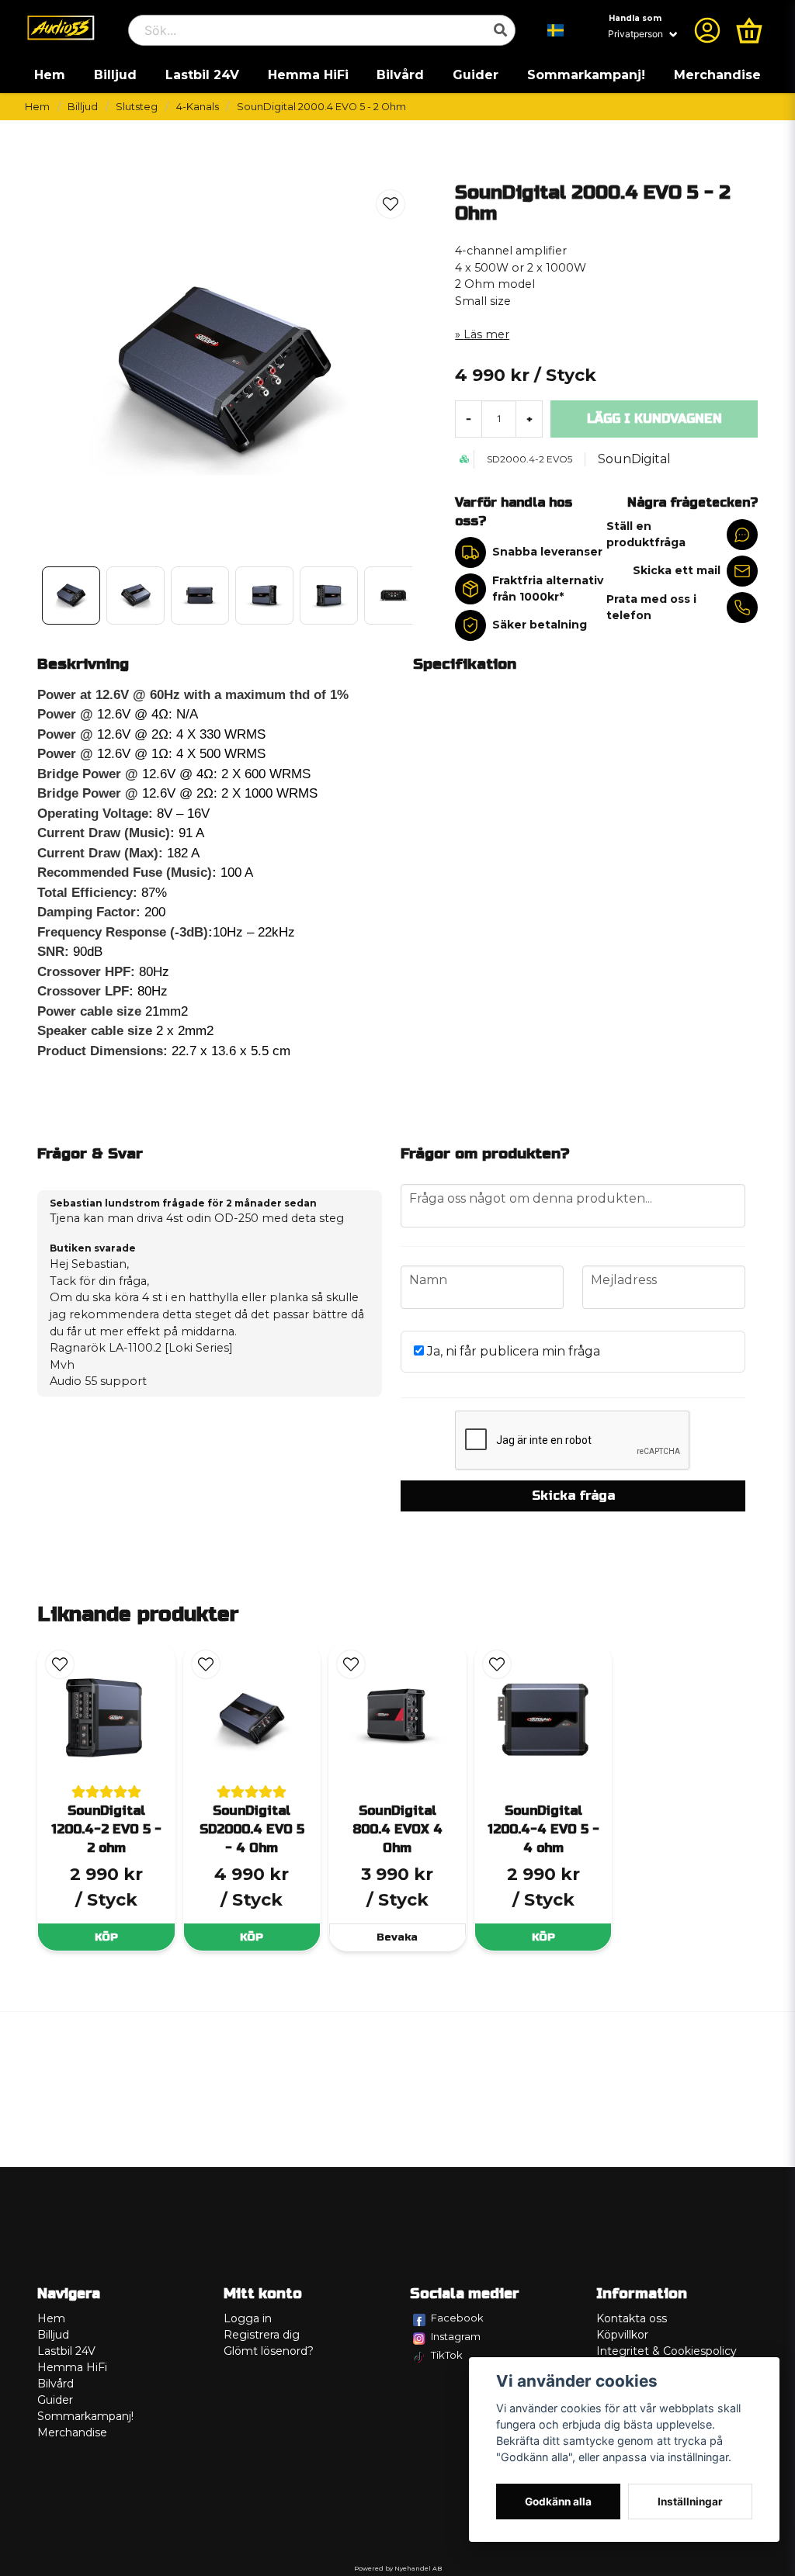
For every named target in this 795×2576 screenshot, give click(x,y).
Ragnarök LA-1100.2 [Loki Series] (141, 1348)
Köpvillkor (622, 2335)
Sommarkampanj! (586, 75)
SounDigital (634, 459)
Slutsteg (137, 107)
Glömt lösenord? (269, 2351)
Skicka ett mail (677, 570)
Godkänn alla (558, 2502)
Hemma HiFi (308, 75)
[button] (556, 30)
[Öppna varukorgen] (749, 30)
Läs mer (486, 334)
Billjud (115, 75)
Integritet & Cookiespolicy (667, 2351)
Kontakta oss (632, 2318)
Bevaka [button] (397, 1937)
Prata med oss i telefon (651, 607)
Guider (476, 75)
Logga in (248, 2318)
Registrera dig (262, 2335)
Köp (106, 1937)
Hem (50, 75)
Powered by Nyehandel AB (398, 2568)
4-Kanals (198, 107)
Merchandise (717, 75)
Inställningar (690, 2502)
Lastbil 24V (202, 75)
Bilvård (400, 75)
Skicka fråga (573, 1496)
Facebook (457, 2318)
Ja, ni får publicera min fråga (512, 1351)
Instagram (456, 2336)
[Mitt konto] (707, 30)
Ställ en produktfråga (646, 534)
